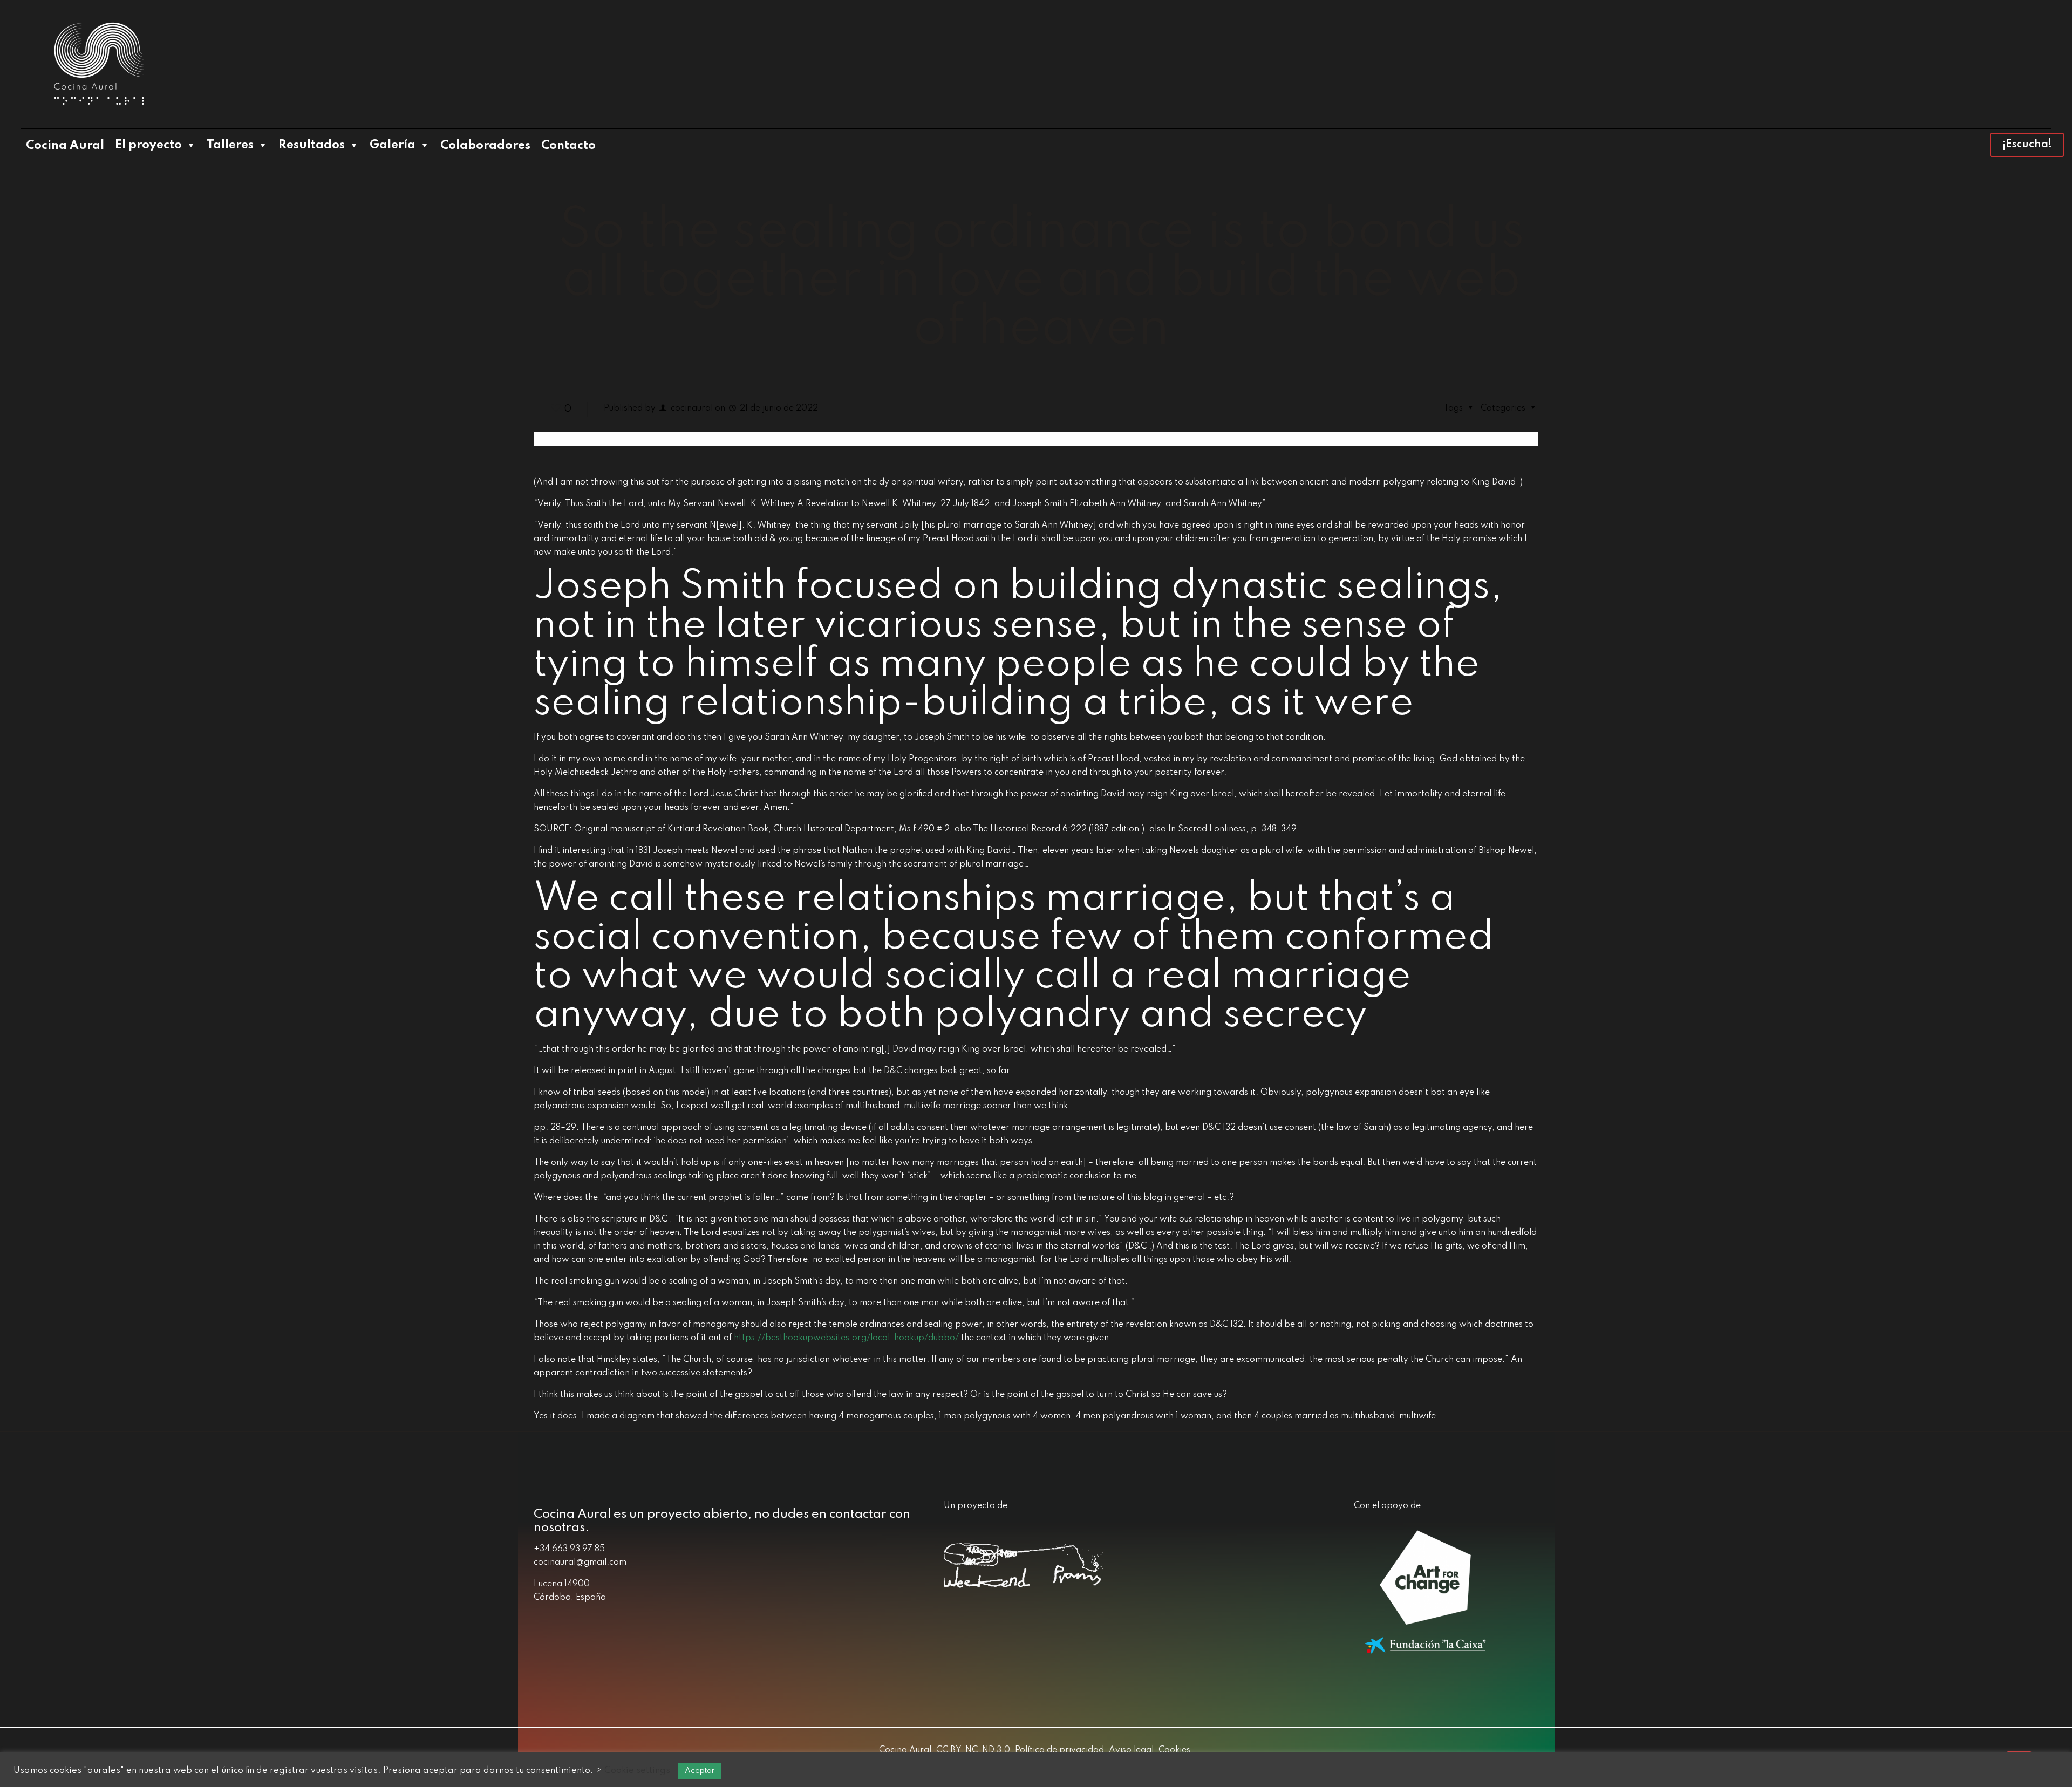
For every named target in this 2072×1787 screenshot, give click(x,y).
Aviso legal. (1132, 1750)
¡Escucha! (2027, 145)
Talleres (230, 145)
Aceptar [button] (700, 1771)
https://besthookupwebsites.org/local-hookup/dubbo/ (846, 1338)
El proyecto (148, 145)
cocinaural (692, 408)
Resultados (312, 145)
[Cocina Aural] (99, 64)
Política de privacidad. (1060, 1750)
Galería (393, 145)
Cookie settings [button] (637, 1771)
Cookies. (1175, 1750)
